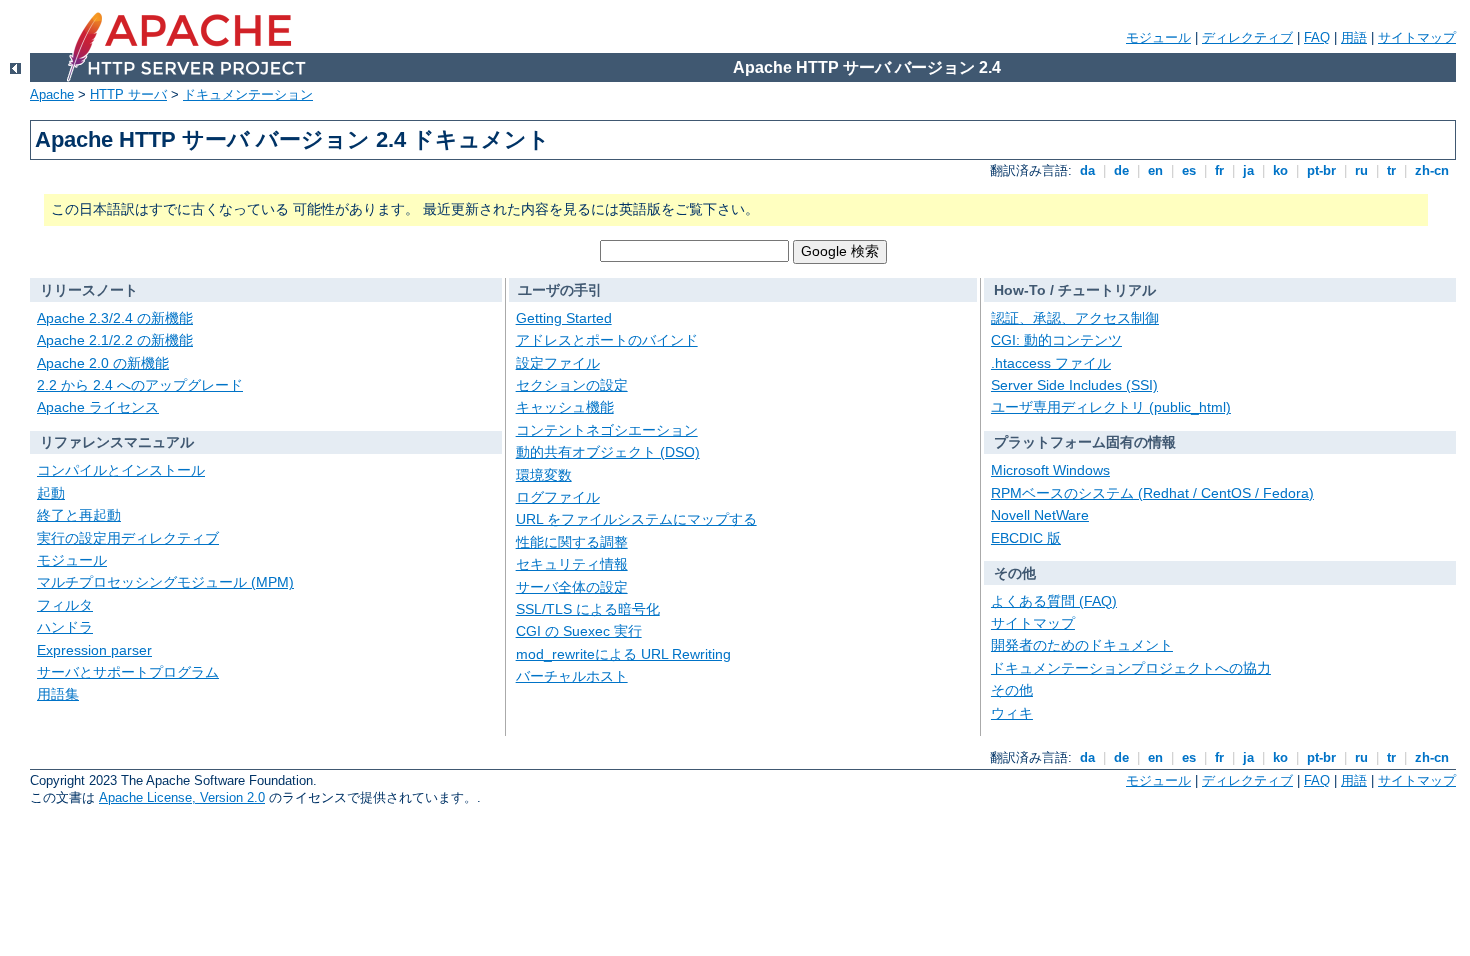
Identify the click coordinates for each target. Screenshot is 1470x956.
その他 (1012, 690)
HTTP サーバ (128, 94)
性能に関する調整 (572, 542)
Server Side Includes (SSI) (1074, 385)
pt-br (1321, 170)
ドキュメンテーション (248, 94)
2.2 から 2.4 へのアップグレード (140, 385)
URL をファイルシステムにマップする (636, 519)
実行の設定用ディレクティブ (128, 538)
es (1189, 170)
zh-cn (1432, 170)
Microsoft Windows (1050, 470)
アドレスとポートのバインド (607, 340)
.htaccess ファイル (1051, 363)
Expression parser (94, 650)
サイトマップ (1417, 37)
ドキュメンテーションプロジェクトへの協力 (1131, 668)
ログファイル (558, 497)
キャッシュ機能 (565, 407)
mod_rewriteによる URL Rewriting (623, 654)
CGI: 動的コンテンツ (1056, 340)
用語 (1354, 37)
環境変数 (544, 475)
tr (1391, 170)
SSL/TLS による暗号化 (588, 609)
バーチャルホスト (572, 676)
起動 (51, 493)
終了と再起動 (79, 515)
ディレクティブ (1247, 37)
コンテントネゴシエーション (607, 430)
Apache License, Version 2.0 (182, 797)
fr (1219, 170)
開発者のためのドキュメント (1082, 645)
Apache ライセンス (98, 407)
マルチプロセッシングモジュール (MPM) (165, 582)
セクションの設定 (572, 385)
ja (1248, 170)
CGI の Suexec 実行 (579, 631)
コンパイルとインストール (121, 470)
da (1087, 170)
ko (1280, 170)
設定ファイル (558, 363)
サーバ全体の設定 (572, 587)
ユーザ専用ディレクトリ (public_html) (1111, 407)
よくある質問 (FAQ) (1054, 601)
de (1121, 170)
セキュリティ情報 (572, 564)
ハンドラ (65, 627)
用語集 (58, 694)
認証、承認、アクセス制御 (1075, 318)
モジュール (1158, 37)
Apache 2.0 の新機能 (103, 363)
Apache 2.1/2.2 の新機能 (115, 340)
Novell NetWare (1040, 515)
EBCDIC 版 (1026, 538)
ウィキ (1012, 713)
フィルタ (65, 605)
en (1155, 170)
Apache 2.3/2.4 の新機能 (115, 318)
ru (1361, 170)
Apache (52, 94)
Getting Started (564, 318)
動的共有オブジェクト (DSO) (608, 452)
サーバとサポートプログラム (128, 672)
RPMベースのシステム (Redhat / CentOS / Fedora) (1152, 493)
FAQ (1317, 37)
